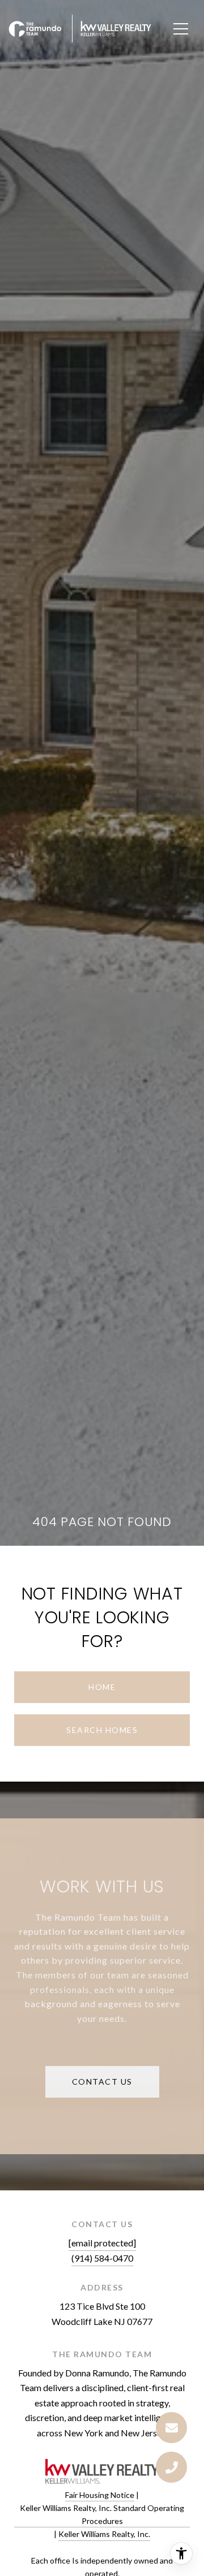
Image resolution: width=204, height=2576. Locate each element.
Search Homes (102, 1730)
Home (102, 1687)
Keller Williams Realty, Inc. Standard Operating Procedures (102, 2514)
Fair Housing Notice (100, 2495)
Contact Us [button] (102, 2082)
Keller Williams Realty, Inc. (104, 2534)
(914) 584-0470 (102, 2258)
